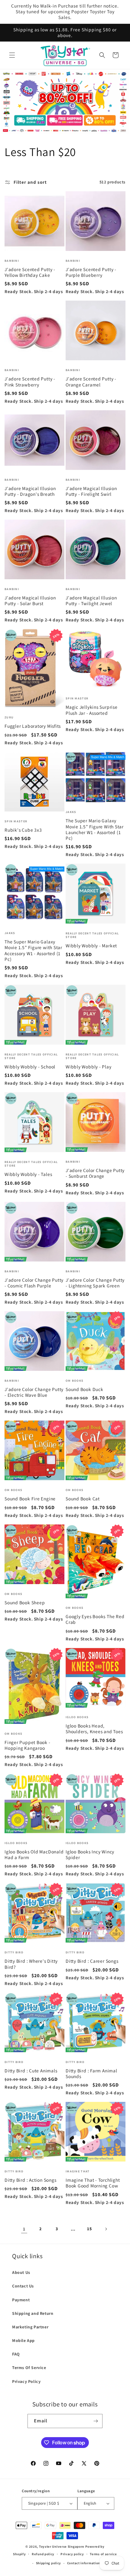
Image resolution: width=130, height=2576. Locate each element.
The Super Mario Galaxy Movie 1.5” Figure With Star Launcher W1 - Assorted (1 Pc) (95, 829)
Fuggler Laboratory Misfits (33, 726)
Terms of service (103, 2554)
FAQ (16, 2354)
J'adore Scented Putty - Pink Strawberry (30, 382)
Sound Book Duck (84, 1389)
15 (89, 2229)
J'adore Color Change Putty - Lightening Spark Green (95, 1283)
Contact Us (23, 2286)
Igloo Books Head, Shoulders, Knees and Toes (94, 1729)
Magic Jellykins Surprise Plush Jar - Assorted (92, 710)
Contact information (84, 2563)
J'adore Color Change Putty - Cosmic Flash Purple (34, 1283)
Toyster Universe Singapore (62, 2546)
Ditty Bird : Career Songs (92, 1961)
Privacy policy (72, 2554)
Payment (21, 2300)
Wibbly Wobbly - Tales (28, 1174)
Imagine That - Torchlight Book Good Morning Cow (93, 2183)
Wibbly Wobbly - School (30, 1067)
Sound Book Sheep (25, 1603)
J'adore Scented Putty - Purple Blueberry (91, 272)
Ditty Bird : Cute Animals (31, 2071)
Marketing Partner (30, 2327)
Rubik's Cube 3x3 (23, 830)
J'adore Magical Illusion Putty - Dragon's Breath (30, 491)
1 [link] (24, 2229)
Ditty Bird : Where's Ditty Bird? (31, 1964)
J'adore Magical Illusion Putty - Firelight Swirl (91, 491)
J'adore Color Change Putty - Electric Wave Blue (34, 1392)
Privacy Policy (26, 2381)
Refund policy (43, 2554)
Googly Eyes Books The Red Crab (95, 1619)
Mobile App (23, 2340)
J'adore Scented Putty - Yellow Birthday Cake (30, 272)
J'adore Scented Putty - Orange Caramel (91, 382)
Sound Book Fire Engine (30, 1499)
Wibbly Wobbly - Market (91, 946)
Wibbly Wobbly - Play (89, 1067)
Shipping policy (49, 2563)
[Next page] (106, 2229)
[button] (12, 55)
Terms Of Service (29, 2368)
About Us (21, 2272)
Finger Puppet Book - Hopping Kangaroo (28, 1745)
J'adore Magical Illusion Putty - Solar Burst (30, 601)
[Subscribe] (96, 2421)
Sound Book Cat (83, 1499)
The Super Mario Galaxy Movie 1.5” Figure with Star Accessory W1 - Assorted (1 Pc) (33, 950)
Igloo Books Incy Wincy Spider (90, 1855)
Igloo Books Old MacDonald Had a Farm (34, 1855)
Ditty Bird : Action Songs (31, 2180)
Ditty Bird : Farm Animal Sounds (91, 2074)
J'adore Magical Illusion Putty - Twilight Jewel (91, 601)
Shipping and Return (33, 2313)
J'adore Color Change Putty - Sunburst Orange (95, 1173)
